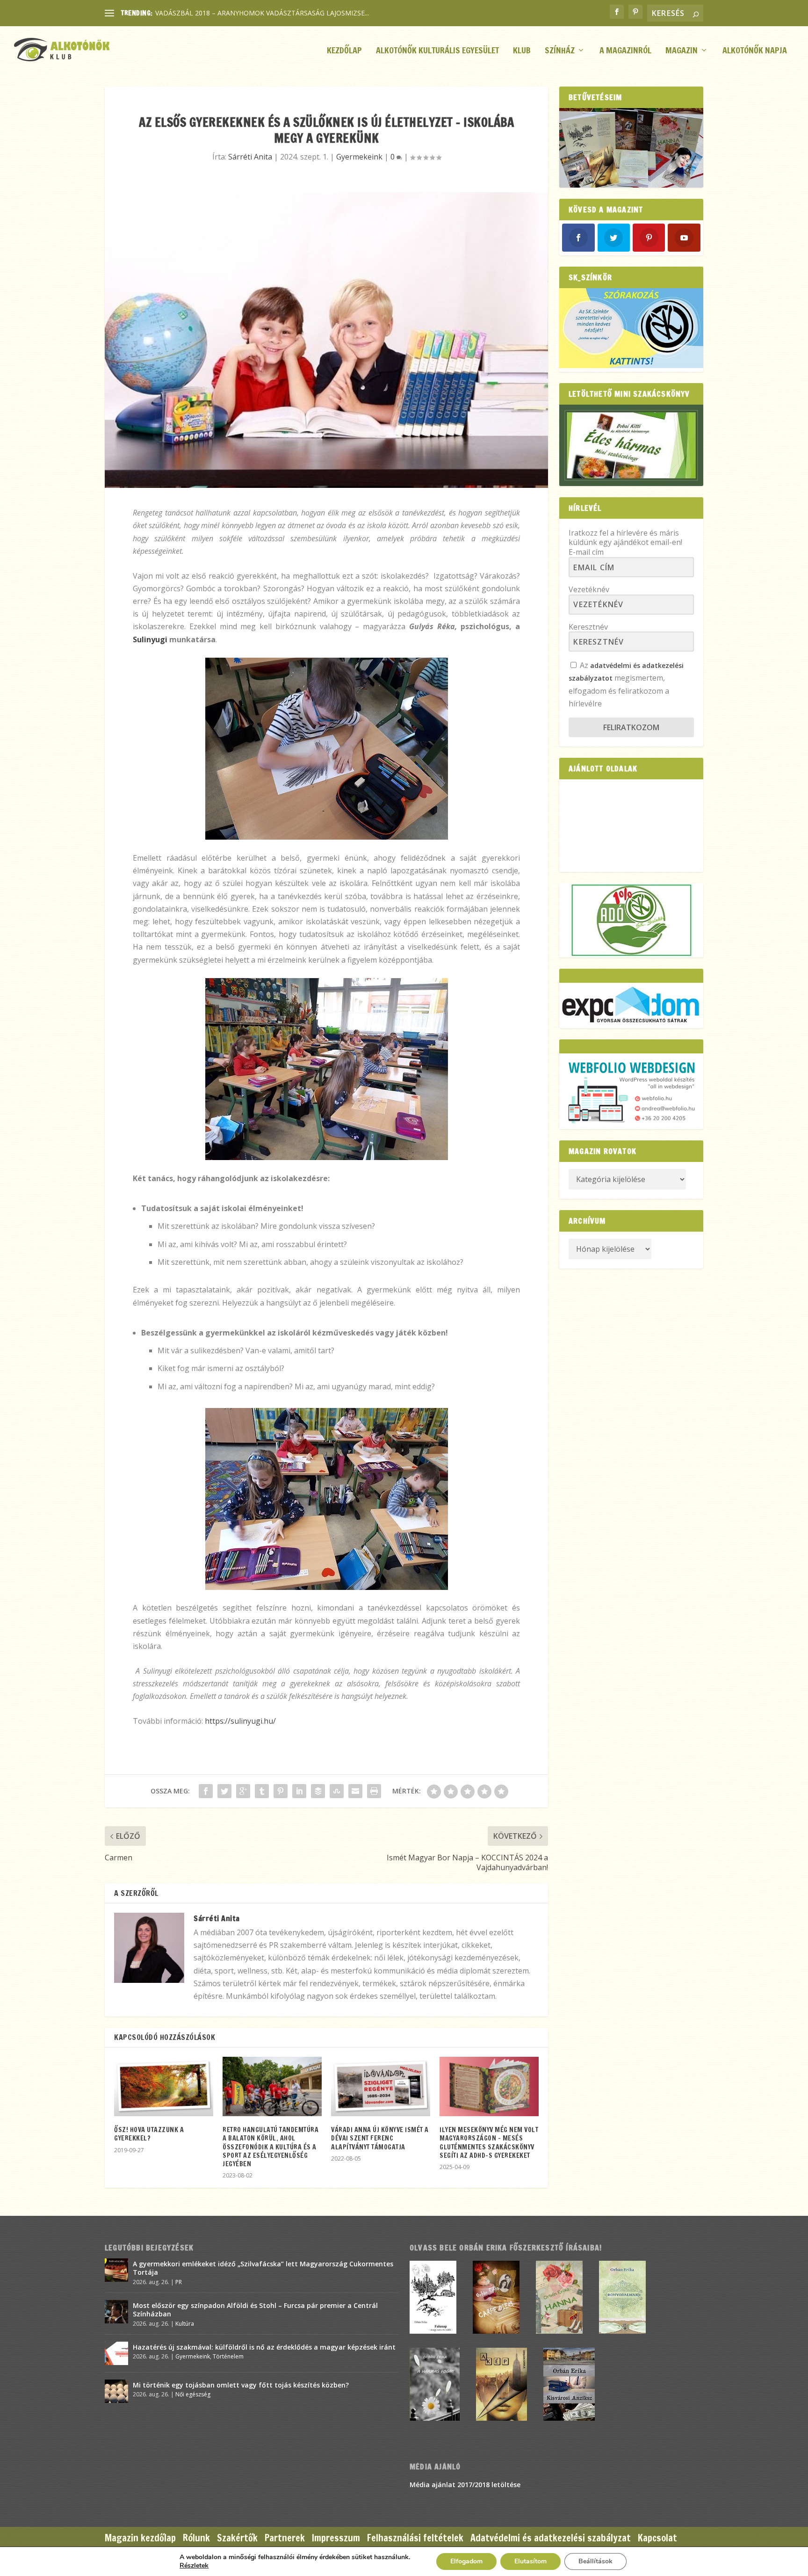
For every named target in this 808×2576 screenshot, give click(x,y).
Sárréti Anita (250, 157)
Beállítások (595, 2561)
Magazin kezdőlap (140, 2538)
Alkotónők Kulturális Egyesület (437, 51)
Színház (560, 51)
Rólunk (196, 2538)
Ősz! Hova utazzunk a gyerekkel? (149, 2134)
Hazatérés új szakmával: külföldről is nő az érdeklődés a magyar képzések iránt (264, 2347)
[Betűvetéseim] (631, 148)
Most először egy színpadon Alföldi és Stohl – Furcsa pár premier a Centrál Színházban (255, 2310)
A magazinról (625, 51)
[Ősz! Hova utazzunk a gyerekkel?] (164, 2086)
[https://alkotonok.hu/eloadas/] (631, 366)
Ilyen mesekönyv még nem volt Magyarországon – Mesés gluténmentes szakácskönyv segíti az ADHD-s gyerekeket (489, 2143)
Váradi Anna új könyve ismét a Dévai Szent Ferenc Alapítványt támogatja (380, 2138)
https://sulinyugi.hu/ (240, 1721)
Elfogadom (466, 2561)
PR (179, 2282)
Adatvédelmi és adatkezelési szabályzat (551, 2538)
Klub (522, 51)
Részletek (194, 2566)
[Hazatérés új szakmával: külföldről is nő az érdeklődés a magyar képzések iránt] (116, 2353)
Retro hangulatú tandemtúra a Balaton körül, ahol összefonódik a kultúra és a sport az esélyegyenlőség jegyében (271, 2147)
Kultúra (185, 2324)
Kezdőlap (344, 51)
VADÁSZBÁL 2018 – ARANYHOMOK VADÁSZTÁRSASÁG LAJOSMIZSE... (262, 13)
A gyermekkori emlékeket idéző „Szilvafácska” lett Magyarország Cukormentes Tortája (263, 2268)
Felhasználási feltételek (415, 2538)
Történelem (228, 2356)
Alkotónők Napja (755, 51)
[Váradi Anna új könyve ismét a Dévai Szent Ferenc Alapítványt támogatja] (381, 2086)
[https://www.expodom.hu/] (631, 1005)
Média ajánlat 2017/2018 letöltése (465, 2485)
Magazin (682, 51)
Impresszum (336, 2538)
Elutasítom (530, 2561)
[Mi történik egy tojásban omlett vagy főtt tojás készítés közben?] (116, 2391)
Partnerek (285, 2538)
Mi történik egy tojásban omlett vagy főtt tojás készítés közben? (241, 2385)
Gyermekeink (359, 157)
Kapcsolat (657, 2538)
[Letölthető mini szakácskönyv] (631, 445)
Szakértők (237, 2538)
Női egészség (193, 2394)
